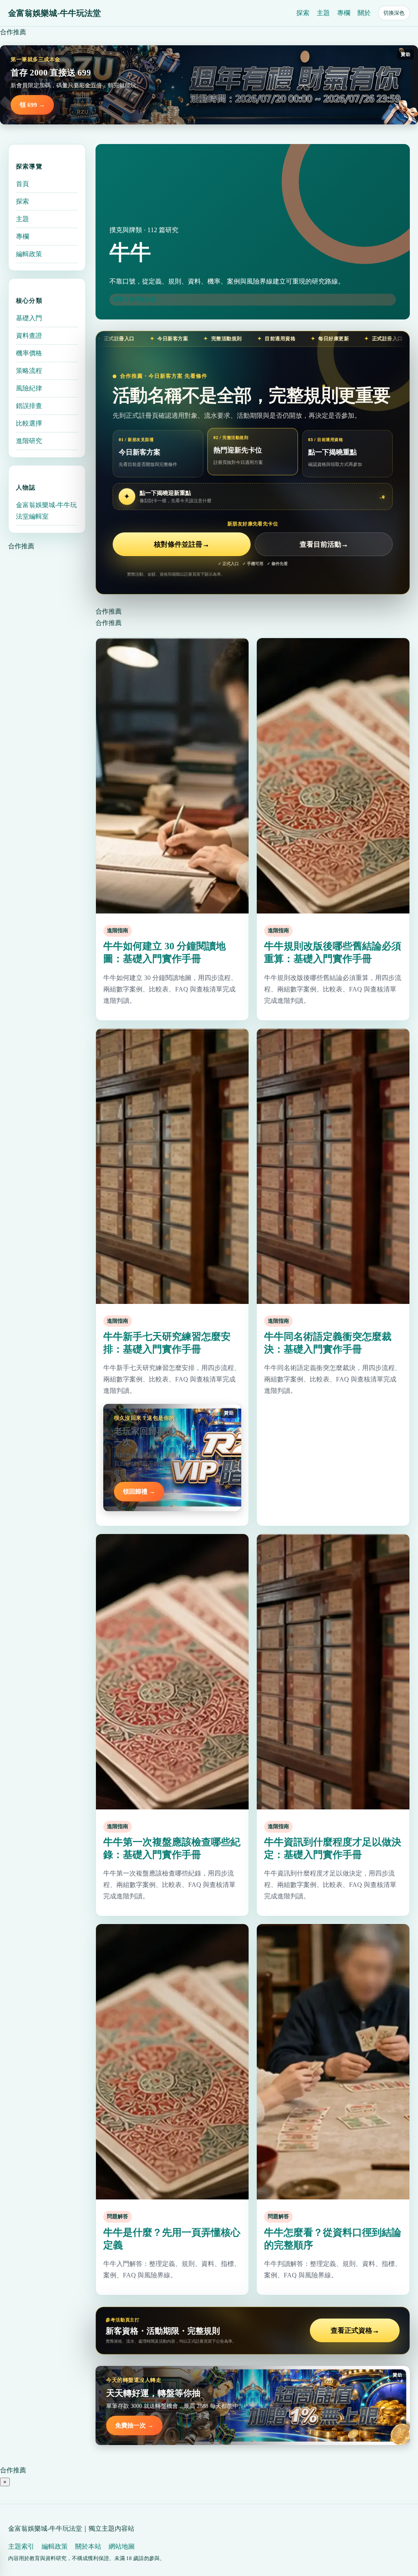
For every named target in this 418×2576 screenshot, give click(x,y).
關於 (364, 13)
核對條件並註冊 (182, 544)
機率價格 (29, 353)
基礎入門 (29, 318)
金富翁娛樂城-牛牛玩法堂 (54, 13)
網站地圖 (122, 2546)
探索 (303, 13)
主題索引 (21, 2546)
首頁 (22, 184)
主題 (323, 13)
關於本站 (88, 2546)
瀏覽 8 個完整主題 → (138, 299)
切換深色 (394, 13)
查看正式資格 (355, 2331)
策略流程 (29, 371)
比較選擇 (29, 423)
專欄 (344, 13)
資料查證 (29, 336)
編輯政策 (29, 254)
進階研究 (29, 441)
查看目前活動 (324, 544)
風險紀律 (29, 388)
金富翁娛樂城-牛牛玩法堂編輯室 (46, 511)
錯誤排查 (29, 406)
